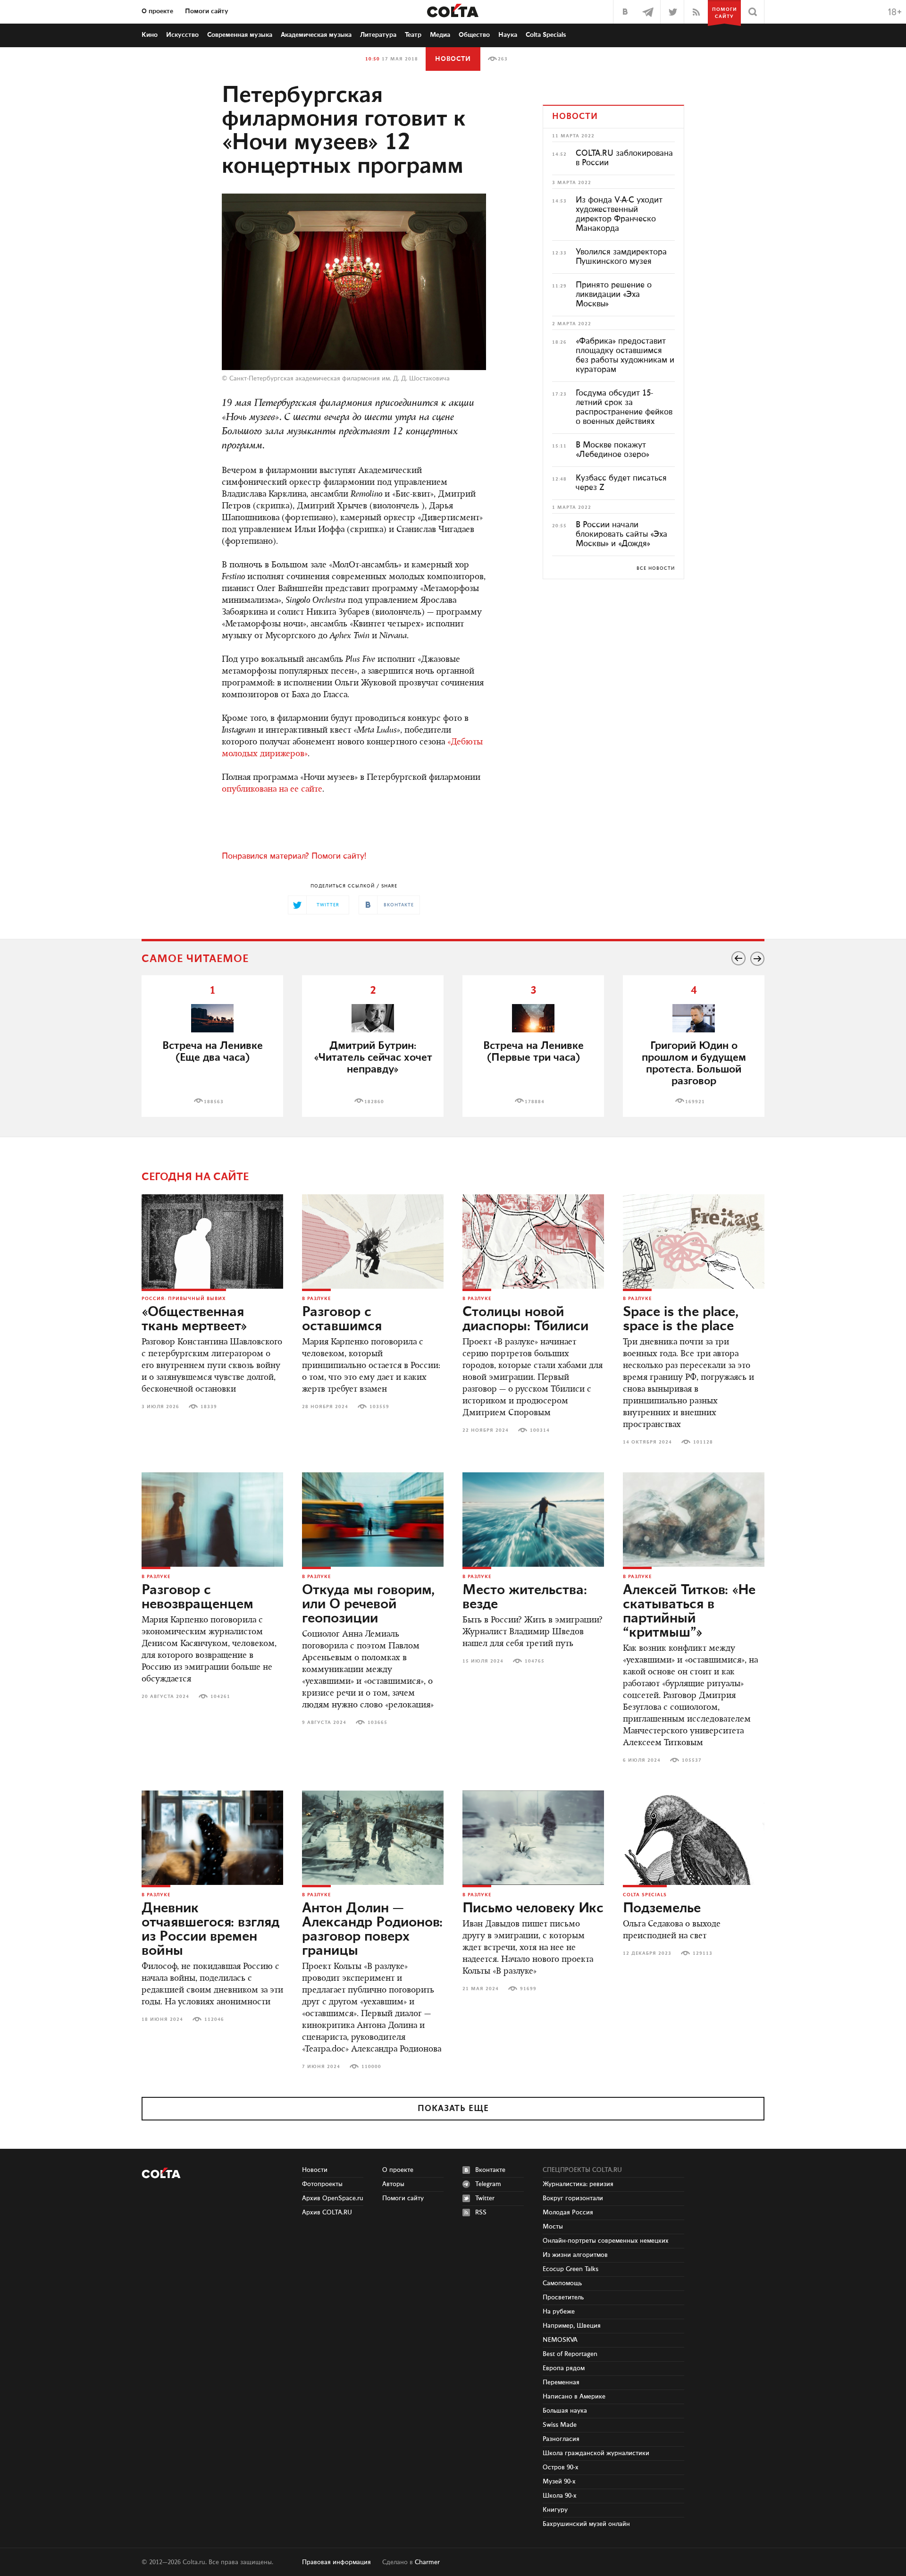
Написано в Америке (574, 2397)
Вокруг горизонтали (573, 2198)
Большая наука (565, 2411)
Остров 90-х (561, 2467)
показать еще (453, 2109)
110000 (371, 2067)
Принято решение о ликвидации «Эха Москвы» (614, 295)
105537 (692, 1760)
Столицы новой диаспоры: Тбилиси (525, 1319)
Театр (413, 35)
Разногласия (561, 2439)
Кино (150, 35)
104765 (535, 1661)
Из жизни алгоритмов (575, 2255)
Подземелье (662, 1909)
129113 (703, 1953)
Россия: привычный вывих (184, 1299)
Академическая (316, 35)
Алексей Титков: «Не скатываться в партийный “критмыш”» (689, 1612)
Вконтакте (490, 2170)
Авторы (393, 2184)
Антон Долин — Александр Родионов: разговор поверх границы (372, 1930)
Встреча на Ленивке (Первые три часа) (533, 1052)
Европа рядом (564, 2368)
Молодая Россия (568, 2213)
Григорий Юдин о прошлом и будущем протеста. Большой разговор (694, 1064)
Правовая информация (336, 2562)
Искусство (182, 35)
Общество (474, 35)
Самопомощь (562, 2283)
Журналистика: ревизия (578, 2184)
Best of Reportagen (570, 2354)
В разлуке (316, 1299)
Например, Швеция (572, 2326)
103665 (377, 1723)
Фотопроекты (322, 2184)
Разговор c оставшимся (342, 1319)
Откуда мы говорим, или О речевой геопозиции (368, 1605)
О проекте (157, 11)
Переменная (561, 2382)
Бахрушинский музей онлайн (586, 2524)
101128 (703, 1442)
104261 (220, 1697)
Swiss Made (560, 2425)
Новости (453, 59)
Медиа (440, 35)
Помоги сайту (207, 11)
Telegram (488, 2184)
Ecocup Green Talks (570, 2269)
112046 (214, 2019)
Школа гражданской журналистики (596, 2453)
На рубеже (559, 2312)
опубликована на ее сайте (272, 790)
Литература (378, 35)
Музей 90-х (559, 2482)
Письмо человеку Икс (533, 1909)
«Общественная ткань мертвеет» (194, 1319)
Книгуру (555, 2510)
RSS (481, 2213)
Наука (508, 35)
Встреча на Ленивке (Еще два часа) (213, 1052)
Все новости (656, 568)
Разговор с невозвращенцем (197, 1597)
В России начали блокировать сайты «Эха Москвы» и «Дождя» (621, 534)
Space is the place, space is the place (681, 1319)
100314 (540, 1430)
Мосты (553, 2227)
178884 (535, 1102)
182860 (374, 1102)
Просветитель (563, 2297)
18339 (209, 1407)
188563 (214, 1102)
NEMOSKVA (560, 2340)
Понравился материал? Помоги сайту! (294, 856)
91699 (528, 1989)
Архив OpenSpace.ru (333, 2198)
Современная (240, 35)
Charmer (427, 2562)
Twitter (485, 2198)
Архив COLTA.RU (327, 2213)
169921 (695, 1102)
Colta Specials (546, 35)
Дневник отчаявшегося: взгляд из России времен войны (210, 1930)
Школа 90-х (560, 2496)
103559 (379, 1407)
